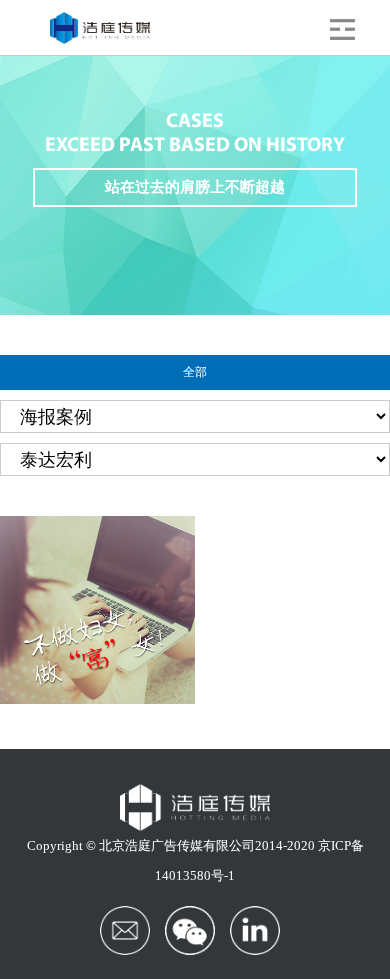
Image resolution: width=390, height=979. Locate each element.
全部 (195, 372)
